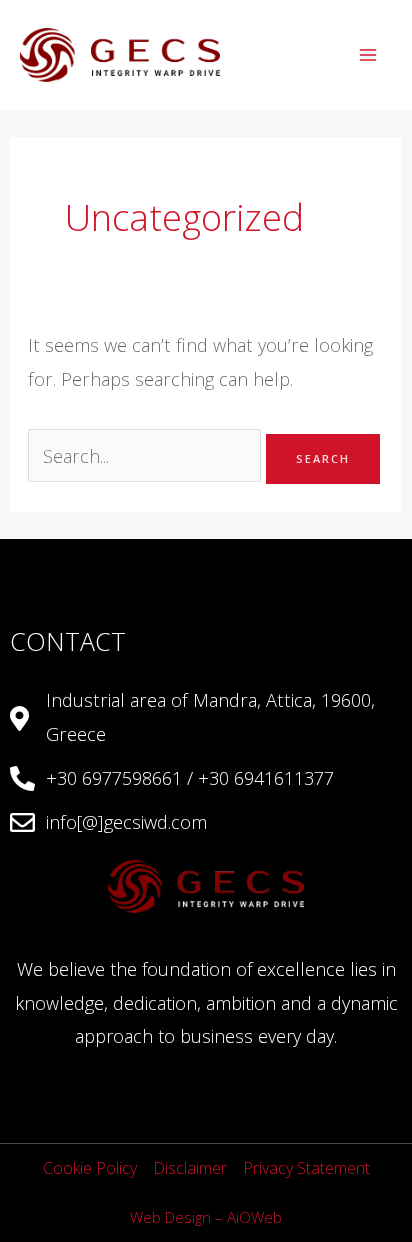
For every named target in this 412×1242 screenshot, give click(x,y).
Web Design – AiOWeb (206, 1217)
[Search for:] (147, 456)
